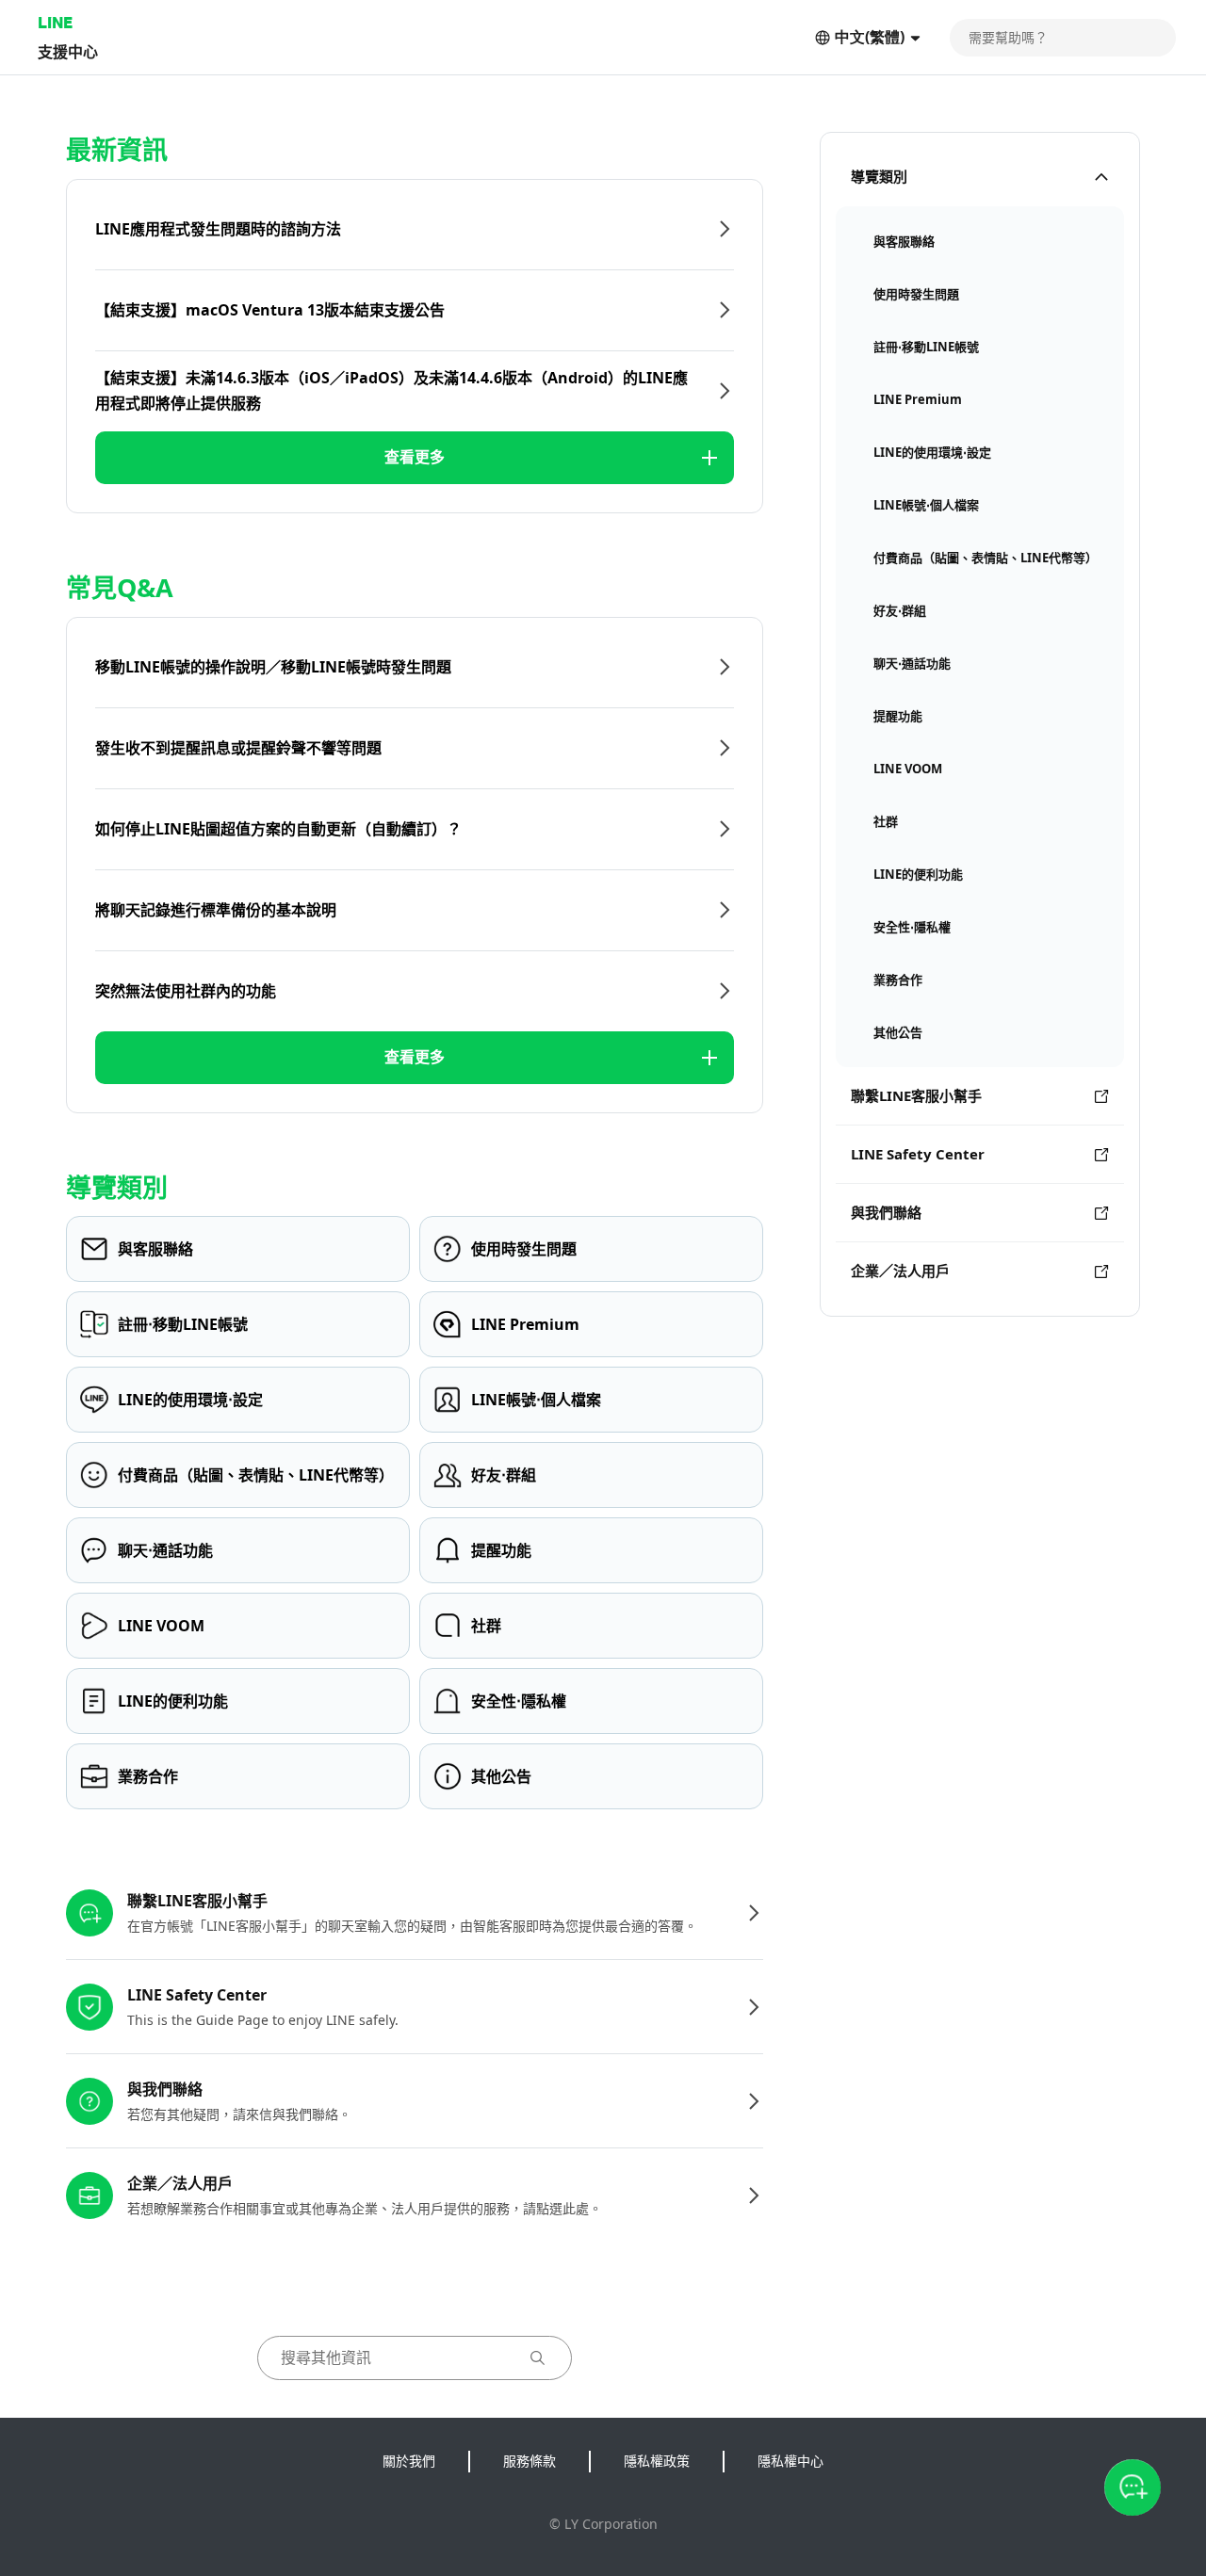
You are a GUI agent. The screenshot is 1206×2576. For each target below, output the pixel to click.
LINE (55, 22)
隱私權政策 (657, 2461)
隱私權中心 (790, 2461)
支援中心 (68, 51)
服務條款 (530, 2461)
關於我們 (409, 2461)
